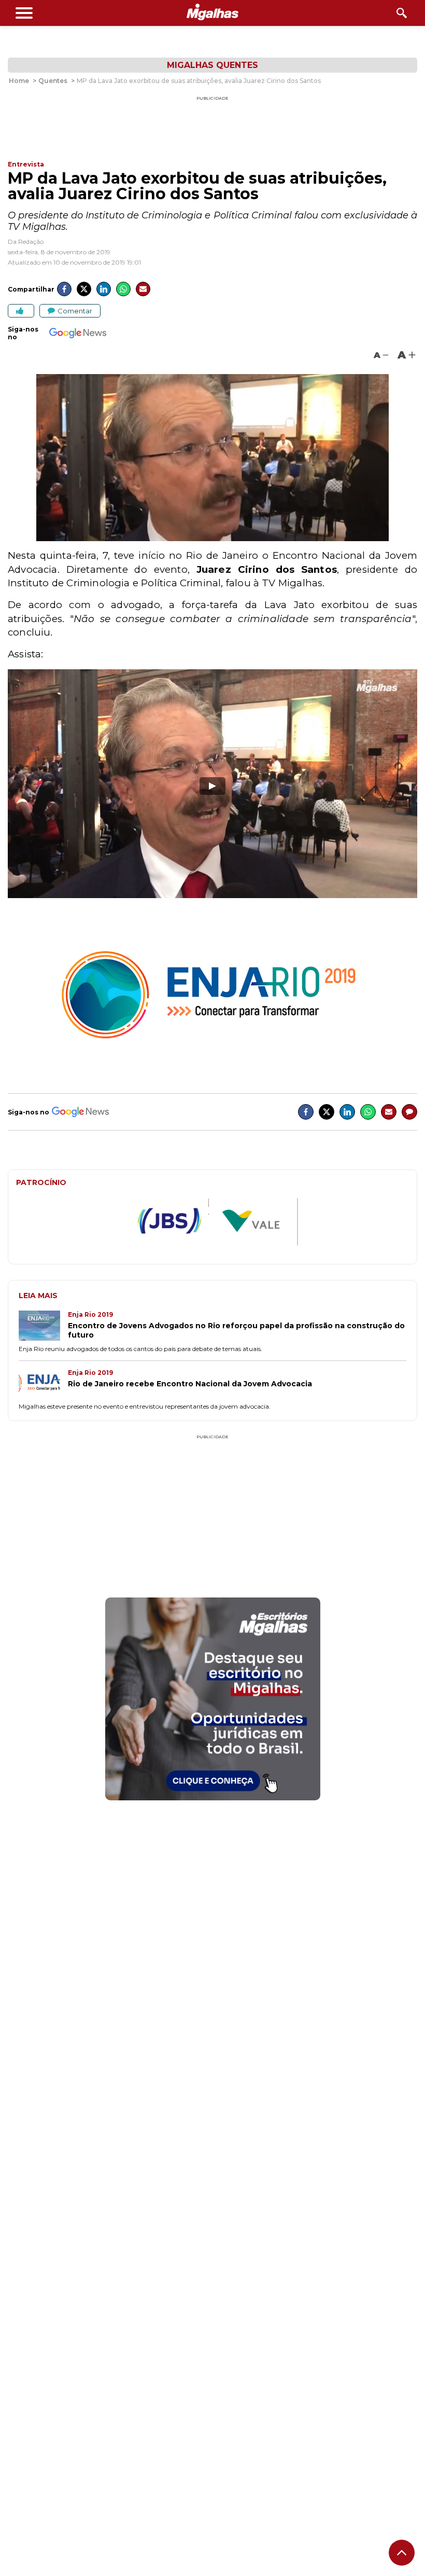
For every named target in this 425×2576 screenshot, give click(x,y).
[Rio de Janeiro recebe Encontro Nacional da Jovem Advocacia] (43, 1385)
